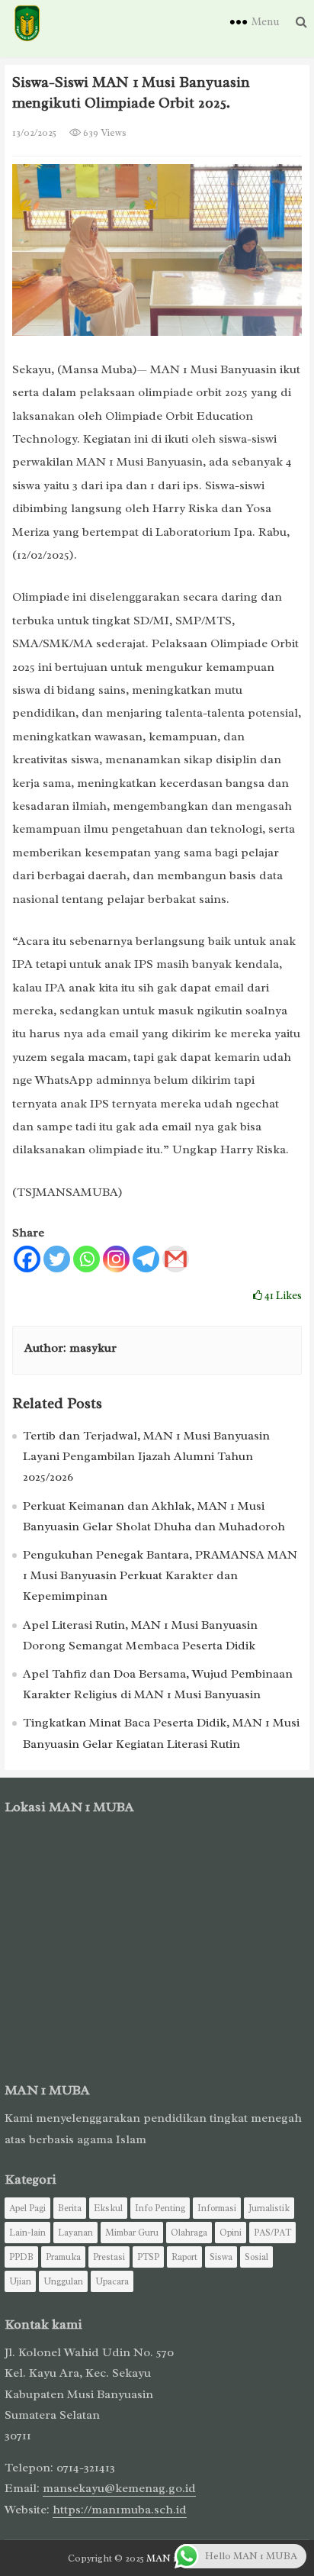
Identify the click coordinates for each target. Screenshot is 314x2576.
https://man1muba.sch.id (120, 2510)
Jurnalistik (269, 2208)
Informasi (217, 2208)
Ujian (20, 2281)
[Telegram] (146, 1259)
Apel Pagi (27, 2208)
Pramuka (63, 2257)
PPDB (21, 2257)
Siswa (221, 2257)
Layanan (75, 2233)
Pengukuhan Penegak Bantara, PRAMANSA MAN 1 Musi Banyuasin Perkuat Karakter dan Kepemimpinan (160, 1575)
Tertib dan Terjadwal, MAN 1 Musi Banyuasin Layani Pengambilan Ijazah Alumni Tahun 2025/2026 (146, 1456)
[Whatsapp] (87, 1259)
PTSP (148, 2257)
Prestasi (109, 2257)
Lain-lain (27, 2233)
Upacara (112, 2281)
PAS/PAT (272, 2233)
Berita (70, 2208)
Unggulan (63, 2281)
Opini (231, 2233)
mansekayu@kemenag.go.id (119, 2488)
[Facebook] (27, 1259)
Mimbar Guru (132, 2233)
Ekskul (108, 2208)
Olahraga (189, 2233)
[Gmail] (176, 1259)
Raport (184, 2257)
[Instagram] (116, 1259)
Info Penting (160, 2208)
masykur (93, 1348)
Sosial (256, 2257)
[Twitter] (57, 1259)
